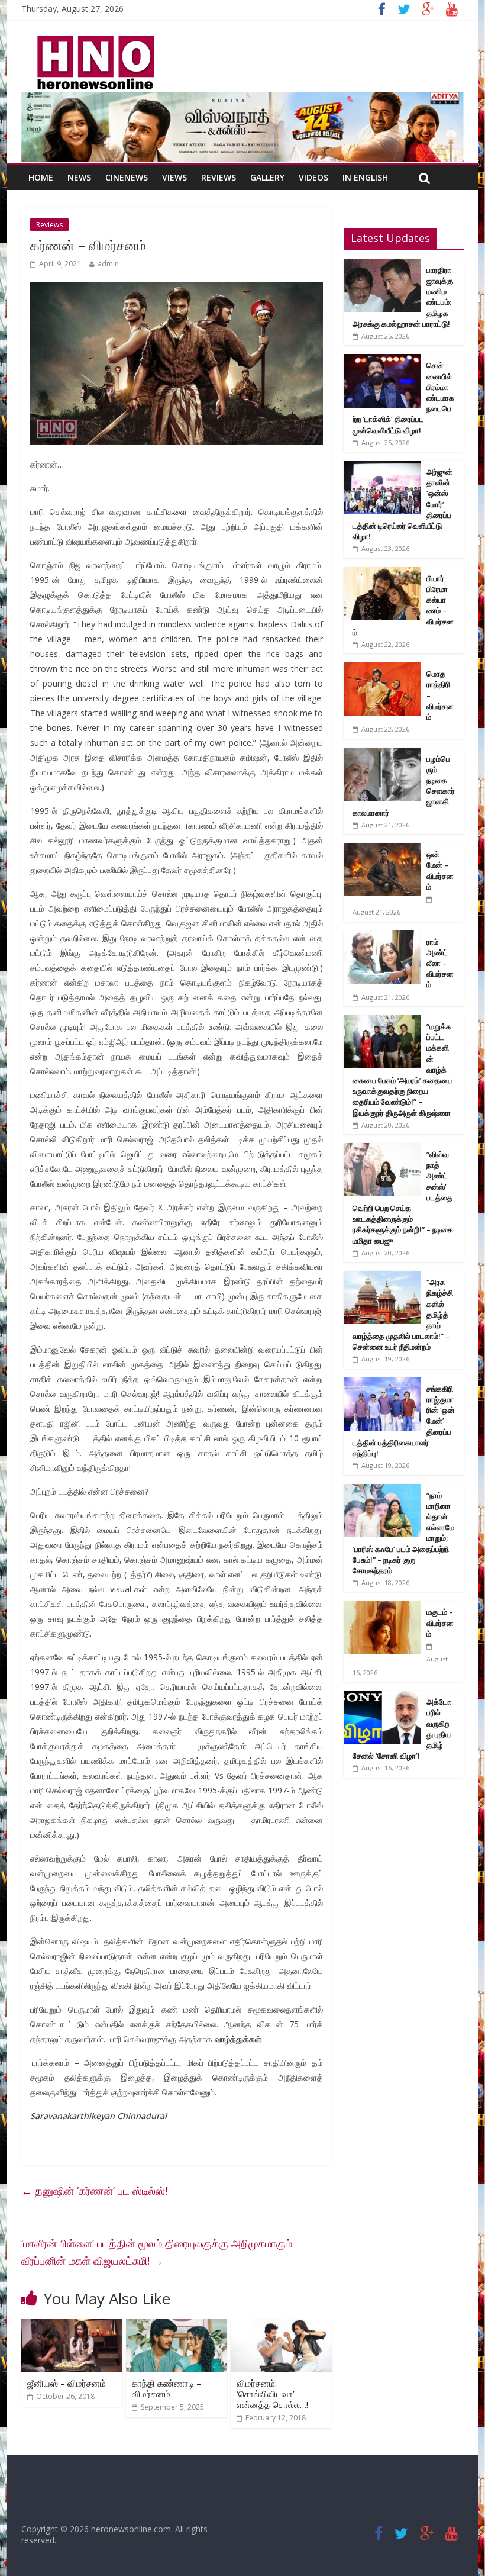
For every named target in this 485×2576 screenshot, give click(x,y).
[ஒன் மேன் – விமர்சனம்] (382, 849)
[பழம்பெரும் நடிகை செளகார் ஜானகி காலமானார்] (382, 754)
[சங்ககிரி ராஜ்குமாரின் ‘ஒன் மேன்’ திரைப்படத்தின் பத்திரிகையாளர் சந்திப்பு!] (382, 1384)
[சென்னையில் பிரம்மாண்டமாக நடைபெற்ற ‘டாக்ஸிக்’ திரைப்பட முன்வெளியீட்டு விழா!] (382, 360)
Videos (313, 177)
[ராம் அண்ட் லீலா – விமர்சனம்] (382, 937)
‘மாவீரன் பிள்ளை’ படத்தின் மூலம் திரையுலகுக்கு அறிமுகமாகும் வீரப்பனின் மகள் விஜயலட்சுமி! (157, 2252)
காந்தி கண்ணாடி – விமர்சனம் (166, 2388)
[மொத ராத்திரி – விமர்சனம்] (382, 669)
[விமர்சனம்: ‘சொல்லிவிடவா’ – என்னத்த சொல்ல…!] (281, 2326)
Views (174, 177)
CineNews (127, 177)
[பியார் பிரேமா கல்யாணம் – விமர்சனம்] (382, 573)
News (79, 177)
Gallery (267, 177)
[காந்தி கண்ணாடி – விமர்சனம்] (177, 2326)
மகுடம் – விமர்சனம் (440, 1622)
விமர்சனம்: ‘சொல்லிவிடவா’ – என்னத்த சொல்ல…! (272, 2394)
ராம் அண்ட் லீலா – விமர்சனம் (440, 963)
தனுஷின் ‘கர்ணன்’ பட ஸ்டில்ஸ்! (94, 2191)
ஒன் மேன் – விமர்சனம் (440, 870)
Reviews (219, 177)
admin (108, 264)
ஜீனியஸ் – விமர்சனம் (67, 2383)
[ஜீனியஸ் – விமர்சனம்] (72, 2326)
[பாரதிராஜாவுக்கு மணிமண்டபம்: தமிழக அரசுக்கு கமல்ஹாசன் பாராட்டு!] (382, 265)
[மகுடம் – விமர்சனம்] (382, 1607)
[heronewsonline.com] (93, 39)
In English (365, 177)
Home (41, 177)
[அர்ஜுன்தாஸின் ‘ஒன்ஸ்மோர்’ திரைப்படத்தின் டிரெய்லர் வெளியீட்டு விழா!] (382, 467)
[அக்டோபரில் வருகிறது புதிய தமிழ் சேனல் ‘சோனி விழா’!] (382, 1697)
